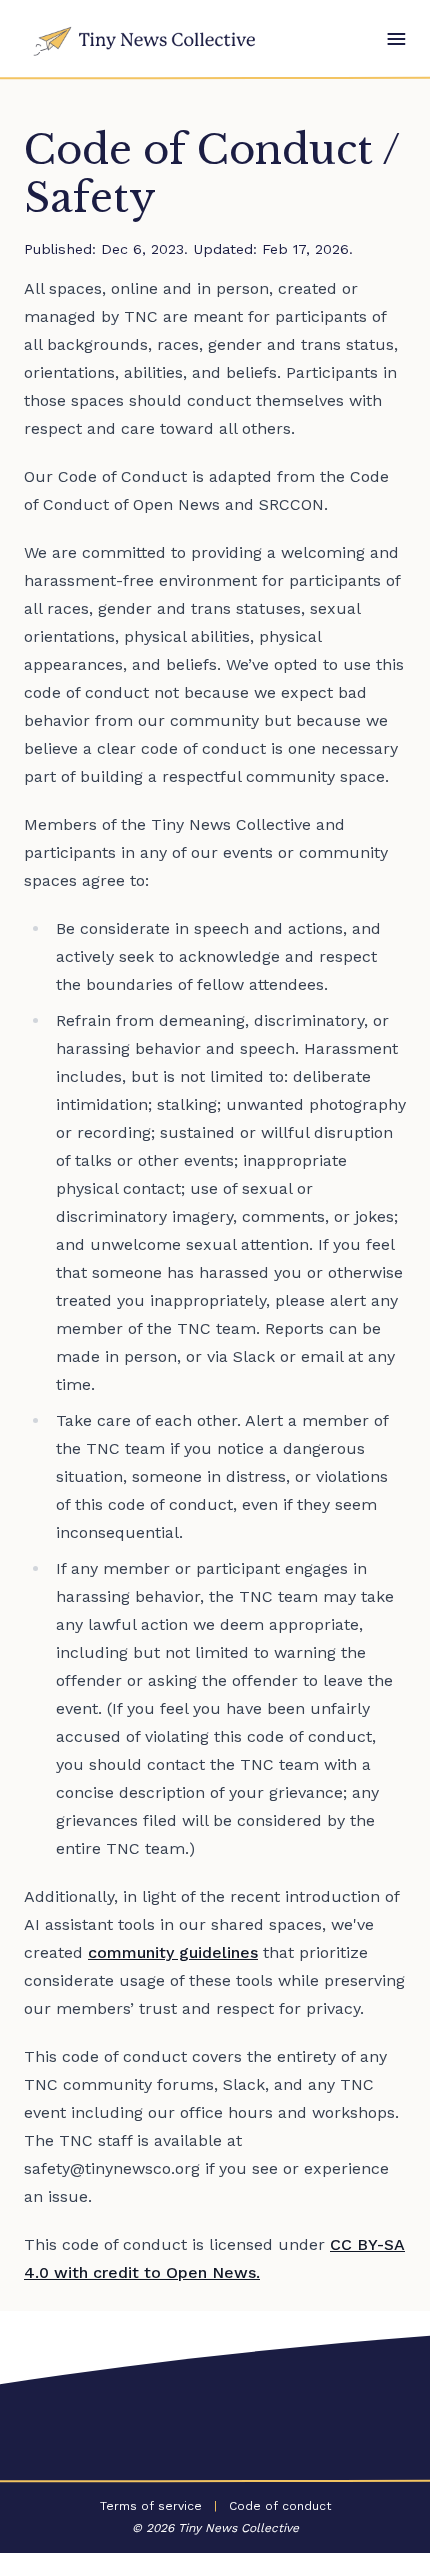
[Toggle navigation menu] (396, 39)
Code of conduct (280, 2506)
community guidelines (173, 1952)
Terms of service (151, 2506)
